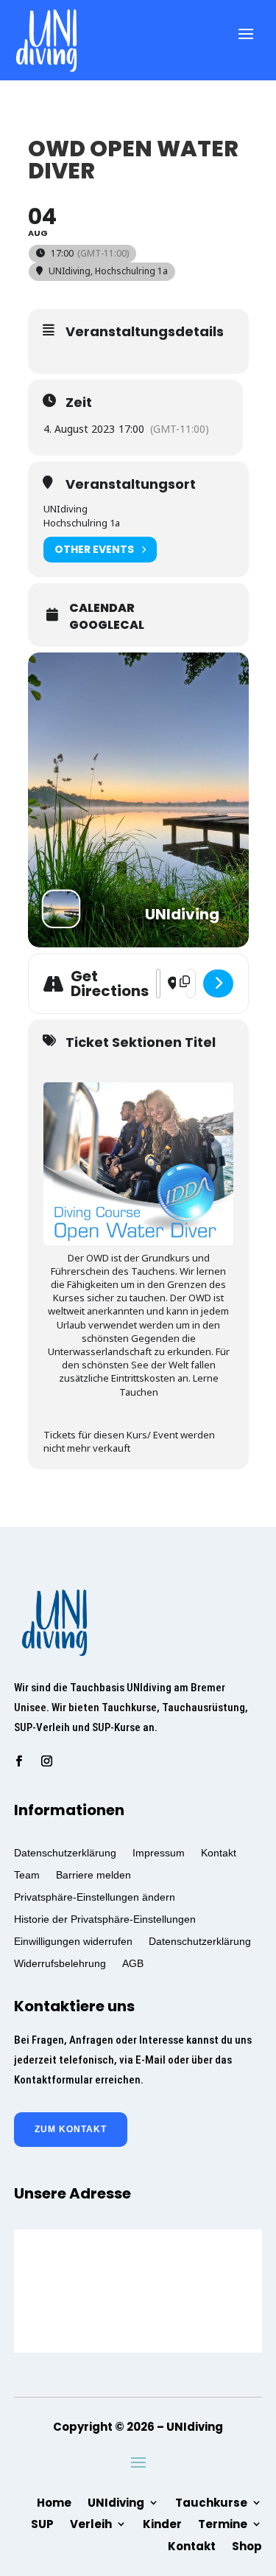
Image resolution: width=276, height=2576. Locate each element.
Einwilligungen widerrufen (73, 1941)
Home (54, 2502)
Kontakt (219, 1852)
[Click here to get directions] (218, 984)
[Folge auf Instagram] (47, 1761)
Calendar (102, 608)
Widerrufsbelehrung (60, 1963)
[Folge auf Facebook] (19, 1761)
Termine (223, 2523)
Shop (247, 2545)
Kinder (162, 2523)
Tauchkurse (211, 2502)
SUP (42, 2523)
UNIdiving (116, 2502)
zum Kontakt (71, 2129)
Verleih (91, 2523)
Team (27, 1874)
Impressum (159, 1852)
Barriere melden (93, 1874)
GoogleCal (107, 625)
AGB (133, 1963)
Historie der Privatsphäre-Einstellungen (105, 1919)
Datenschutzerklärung (65, 1852)
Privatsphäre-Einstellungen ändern (95, 1897)
